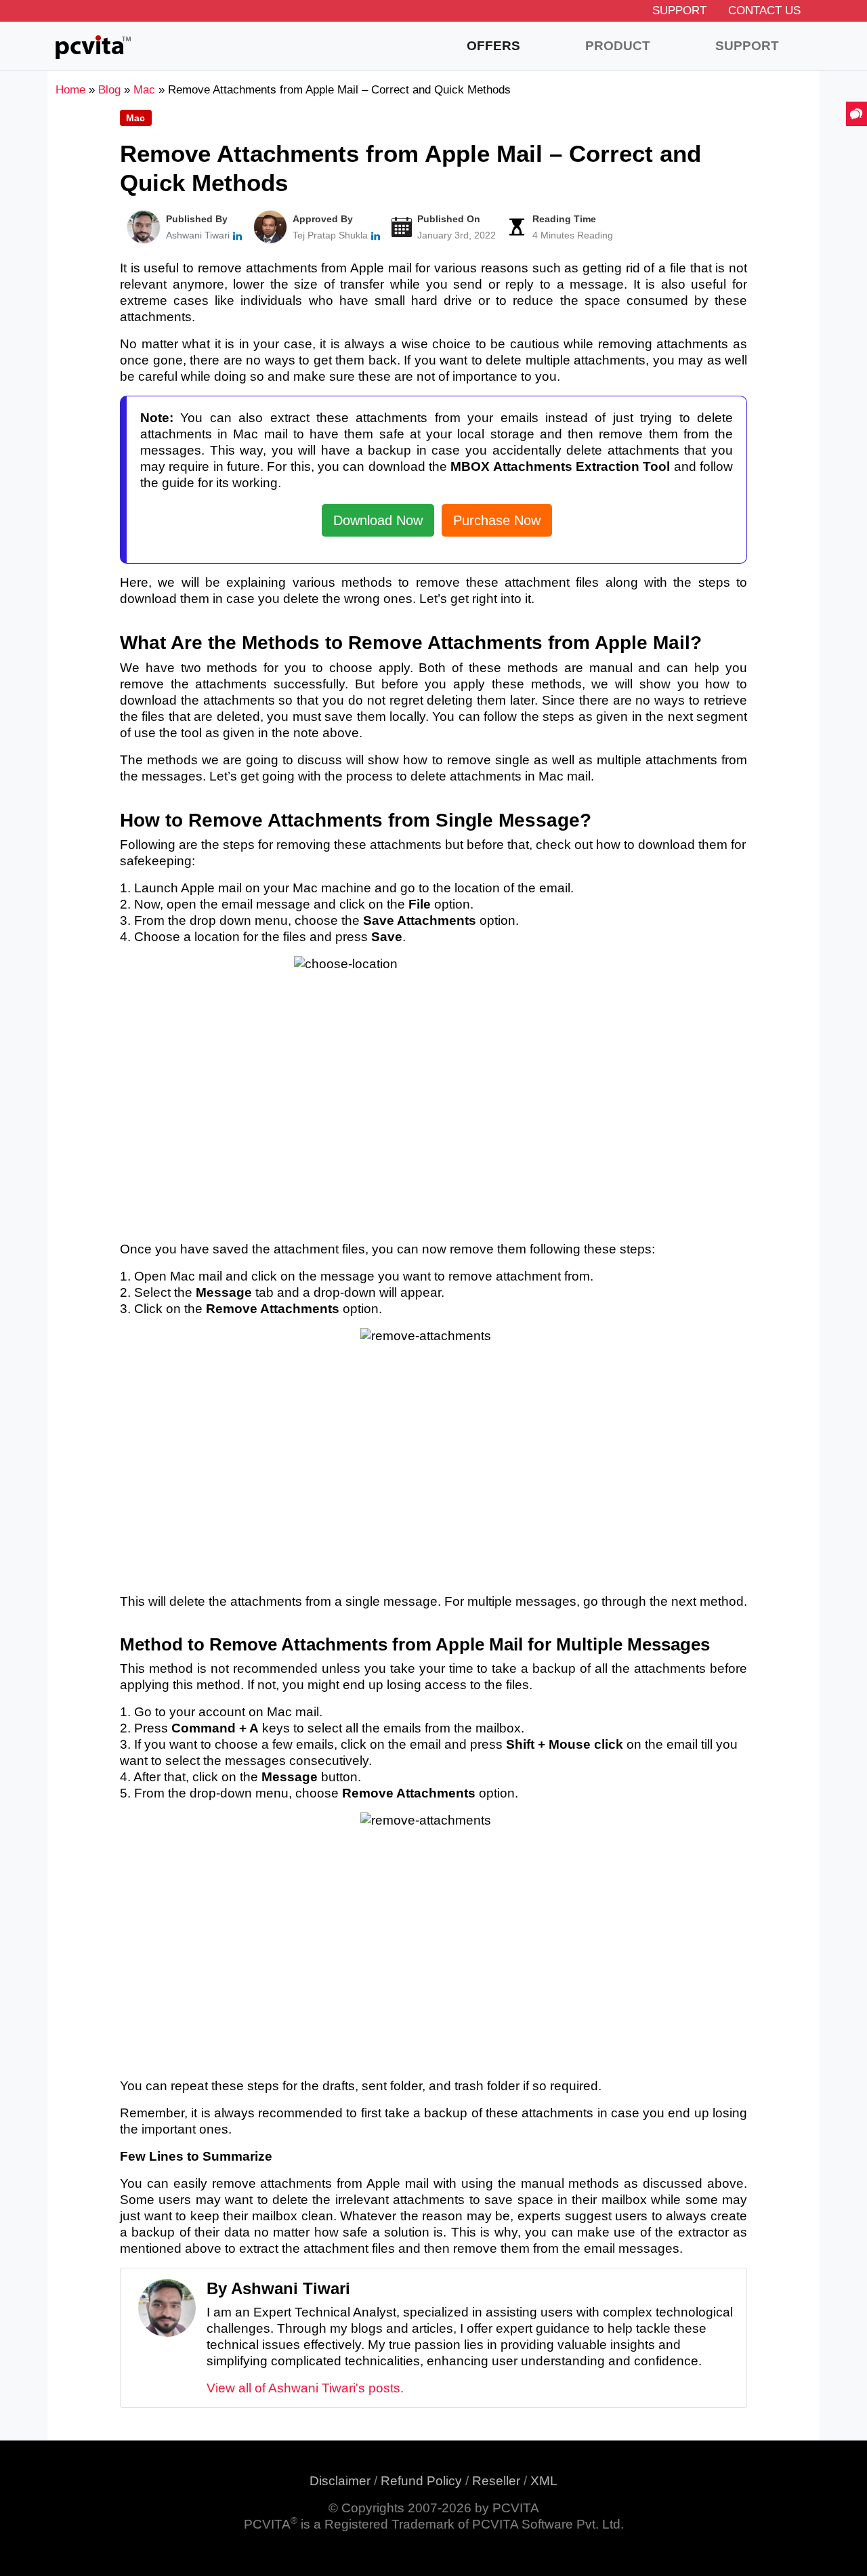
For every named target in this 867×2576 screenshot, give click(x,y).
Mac (135, 118)
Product (618, 46)
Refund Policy (421, 2481)
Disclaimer (340, 2481)
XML (544, 2481)
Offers (493, 46)
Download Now (378, 520)
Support (679, 11)
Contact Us (764, 11)
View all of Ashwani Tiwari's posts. (305, 2388)
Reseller (496, 2481)
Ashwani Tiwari (198, 235)
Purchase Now (497, 520)
